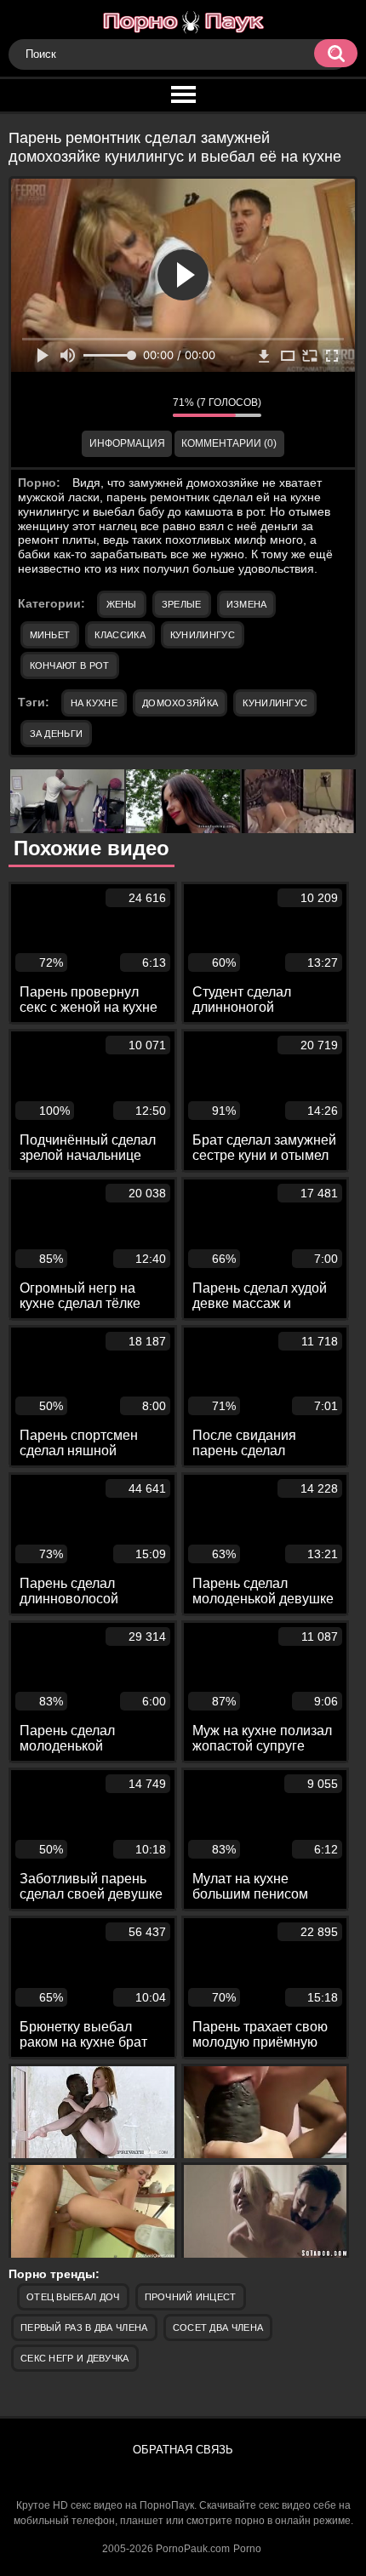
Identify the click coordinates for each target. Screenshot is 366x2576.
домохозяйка (180, 703)
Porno (247, 2549)
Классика (120, 635)
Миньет (50, 635)
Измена (247, 604)
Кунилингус (203, 635)
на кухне (94, 703)
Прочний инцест (191, 2297)
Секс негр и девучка (75, 2358)
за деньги (57, 734)
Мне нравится (109, 407)
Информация (127, 443)
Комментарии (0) (229, 443)
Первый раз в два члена (84, 2328)
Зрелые (182, 604)
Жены (122, 604)
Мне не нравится (147, 407)
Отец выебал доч (73, 2297)
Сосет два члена (218, 2328)
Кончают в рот (70, 665)
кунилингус (275, 703)
